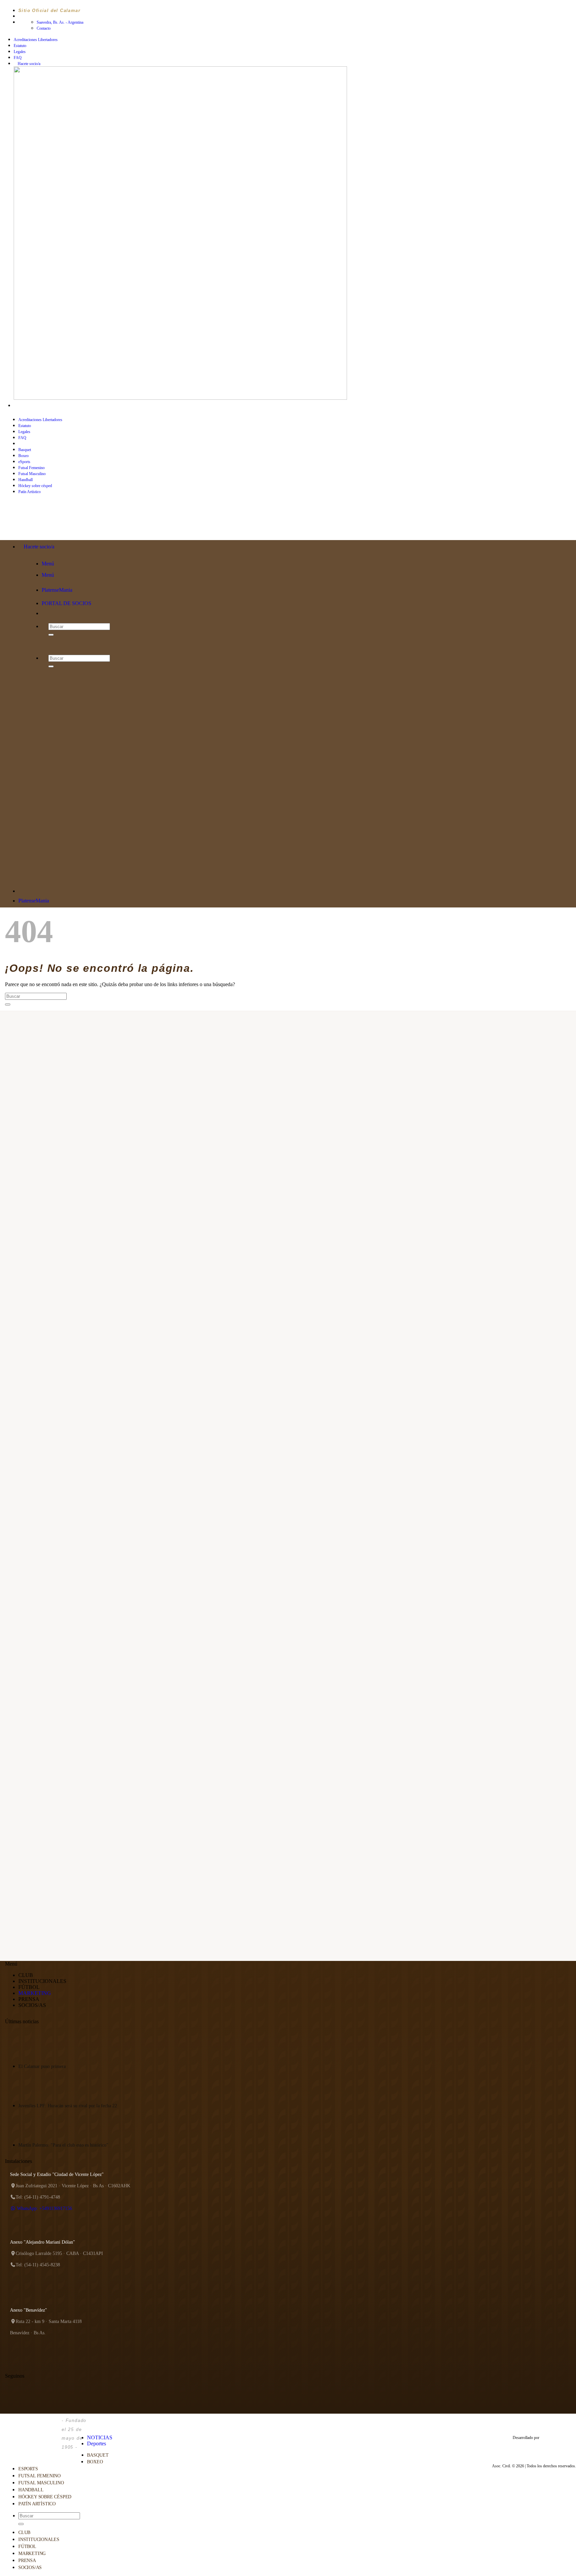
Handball (25, 480)
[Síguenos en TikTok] (29, 406)
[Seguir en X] (35, 406)
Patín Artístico (37, 2504)
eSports (24, 462)
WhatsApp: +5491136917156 (44, 2208)
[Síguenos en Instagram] (23, 406)
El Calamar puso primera (42, 2066)
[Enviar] (8, 1004)
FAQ (18, 58)
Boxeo (23, 456)
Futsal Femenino (31, 468)
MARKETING (35, 1993)
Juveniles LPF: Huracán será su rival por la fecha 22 (68, 2106)
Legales (20, 52)
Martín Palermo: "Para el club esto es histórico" (63, 2145)
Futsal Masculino (32, 474)
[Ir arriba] (90, 2423)
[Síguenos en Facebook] (17, 406)
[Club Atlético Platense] (56, 527)
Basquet (25, 450)
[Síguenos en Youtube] (42, 406)
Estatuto (20, 46)
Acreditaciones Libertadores (36, 40)
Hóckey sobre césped (45, 2497)
